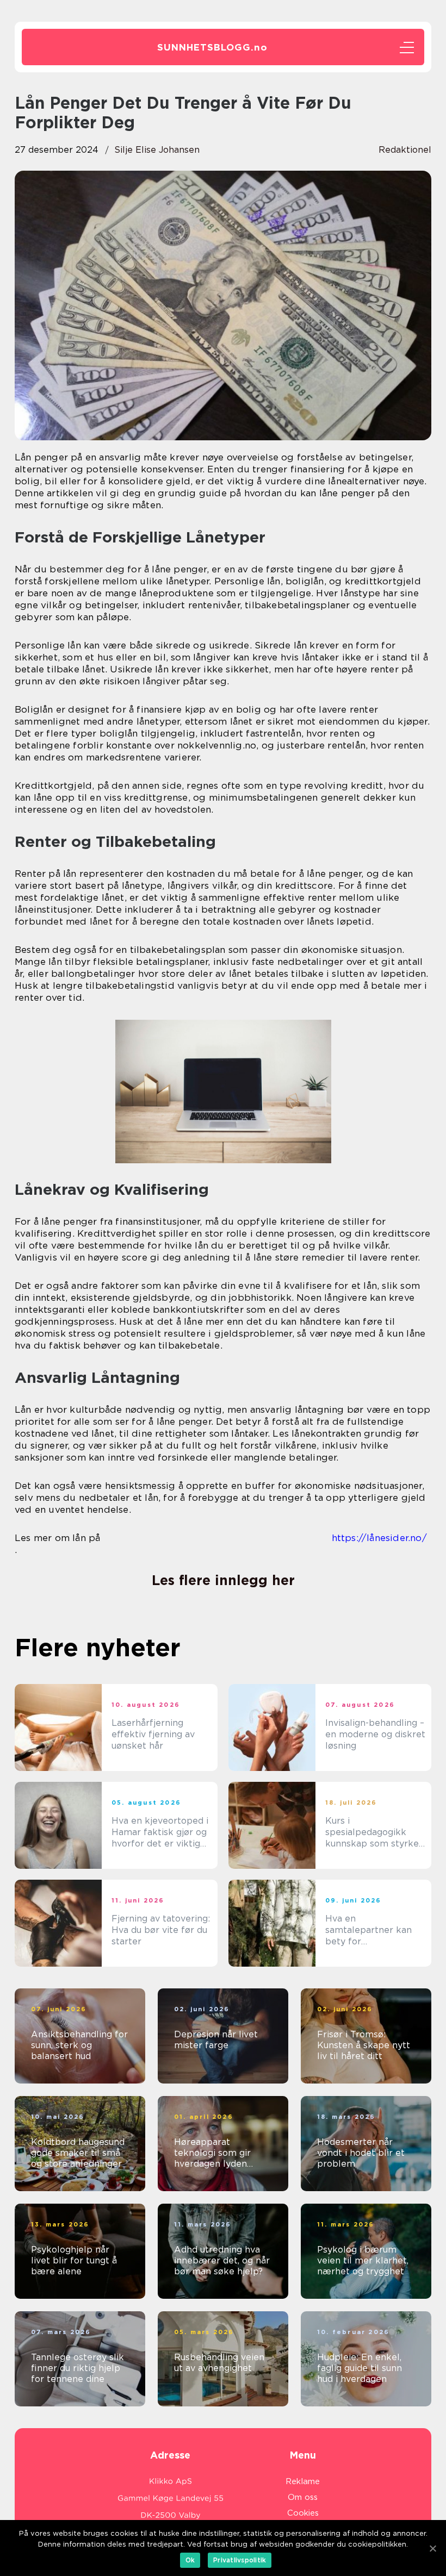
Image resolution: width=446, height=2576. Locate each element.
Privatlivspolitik (240, 2560)
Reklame (303, 2481)
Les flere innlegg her (223, 1580)
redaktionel (405, 150)
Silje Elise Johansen (157, 150)
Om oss (303, 2497)
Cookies (303, 2513)
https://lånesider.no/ (379, 1538)
